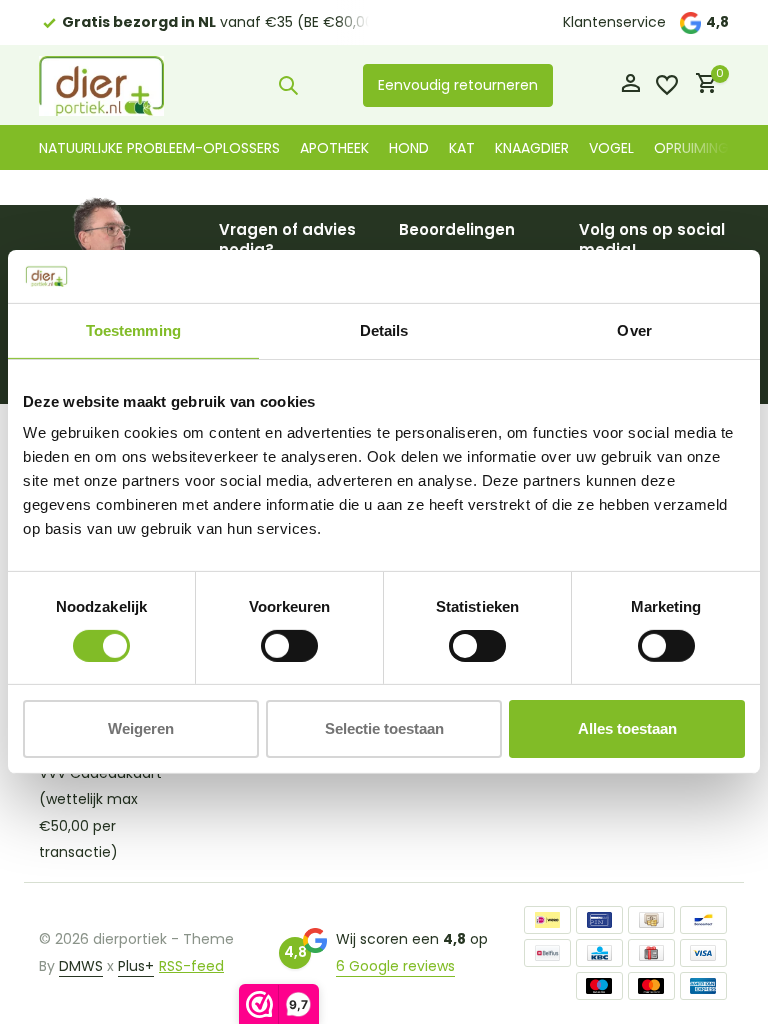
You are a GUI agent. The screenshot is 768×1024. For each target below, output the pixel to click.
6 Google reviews (395, 966)
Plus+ (136, 966)
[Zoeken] (288, 85)
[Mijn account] (630, 85)
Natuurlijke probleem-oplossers (159, 148)
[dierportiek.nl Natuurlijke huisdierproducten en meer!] (101, 85)
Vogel (611, 148)
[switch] (289, 646)
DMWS (81, 966)
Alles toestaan (627, 728)
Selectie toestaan (384, 728)
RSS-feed (191, 966)
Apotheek (334, 148)
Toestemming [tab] (133, 329)
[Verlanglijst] (667, 85)
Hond (409, 148)
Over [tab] (634, 329)
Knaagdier (532, 148)
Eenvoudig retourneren (458, 85)
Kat (462, 148)
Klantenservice (614, 22)
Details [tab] (384, 329)
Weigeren (141, 728)
